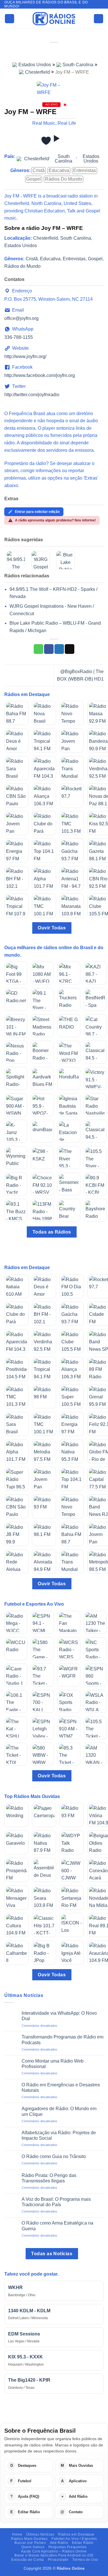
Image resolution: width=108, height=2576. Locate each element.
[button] (10, 19)
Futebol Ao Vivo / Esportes (74, 2539)
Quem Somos (33, 2547)
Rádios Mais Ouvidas (29, 2539)
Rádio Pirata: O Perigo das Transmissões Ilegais (49, 2178)
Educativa (59, 170)
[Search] (98, 19)
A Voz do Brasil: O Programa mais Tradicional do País (56, 2202)
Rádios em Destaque (76, 2534)
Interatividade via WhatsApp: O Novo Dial (59, 2016)
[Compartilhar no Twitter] (59, 649)
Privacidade (58, 2560)
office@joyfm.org (21, 318)
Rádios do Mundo (64, 179)
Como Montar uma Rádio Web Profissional (53, 2064)
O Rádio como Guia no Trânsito (54, 2156)
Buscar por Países (30, 2543)
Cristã (39, 170)
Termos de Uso (85, 2560)
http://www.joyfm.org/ (25, 356)
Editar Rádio (83, 2543)
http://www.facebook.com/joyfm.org (40, 375)
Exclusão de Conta (28, 2560)
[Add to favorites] (46, 141)
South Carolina (78, 65)
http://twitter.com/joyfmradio (32, 395)
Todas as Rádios (52, 1232)
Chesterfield (37, 72)
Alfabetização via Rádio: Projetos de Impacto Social (59, 2135)
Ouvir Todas (52, 928)
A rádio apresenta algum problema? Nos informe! (55, 520)
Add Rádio (59, 2543)
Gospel (34, 179)
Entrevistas (85, 170)
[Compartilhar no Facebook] (49, 649)
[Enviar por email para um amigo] (70, 649)
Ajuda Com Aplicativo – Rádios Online (54, 2551)
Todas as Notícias (52, 2254)
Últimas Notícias (40, 2534)
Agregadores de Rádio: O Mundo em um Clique (59, 2111)
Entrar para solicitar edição (37, 512)
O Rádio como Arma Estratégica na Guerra (57, 2226)
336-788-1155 (19, 337)
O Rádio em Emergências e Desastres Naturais (61, 2088)
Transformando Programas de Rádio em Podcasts (62, 2040)
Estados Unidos (35, 65)
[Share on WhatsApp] (38, 649)
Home (17, 2534)
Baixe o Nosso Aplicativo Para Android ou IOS (54, 2555)
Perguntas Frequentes (68, 2547)
